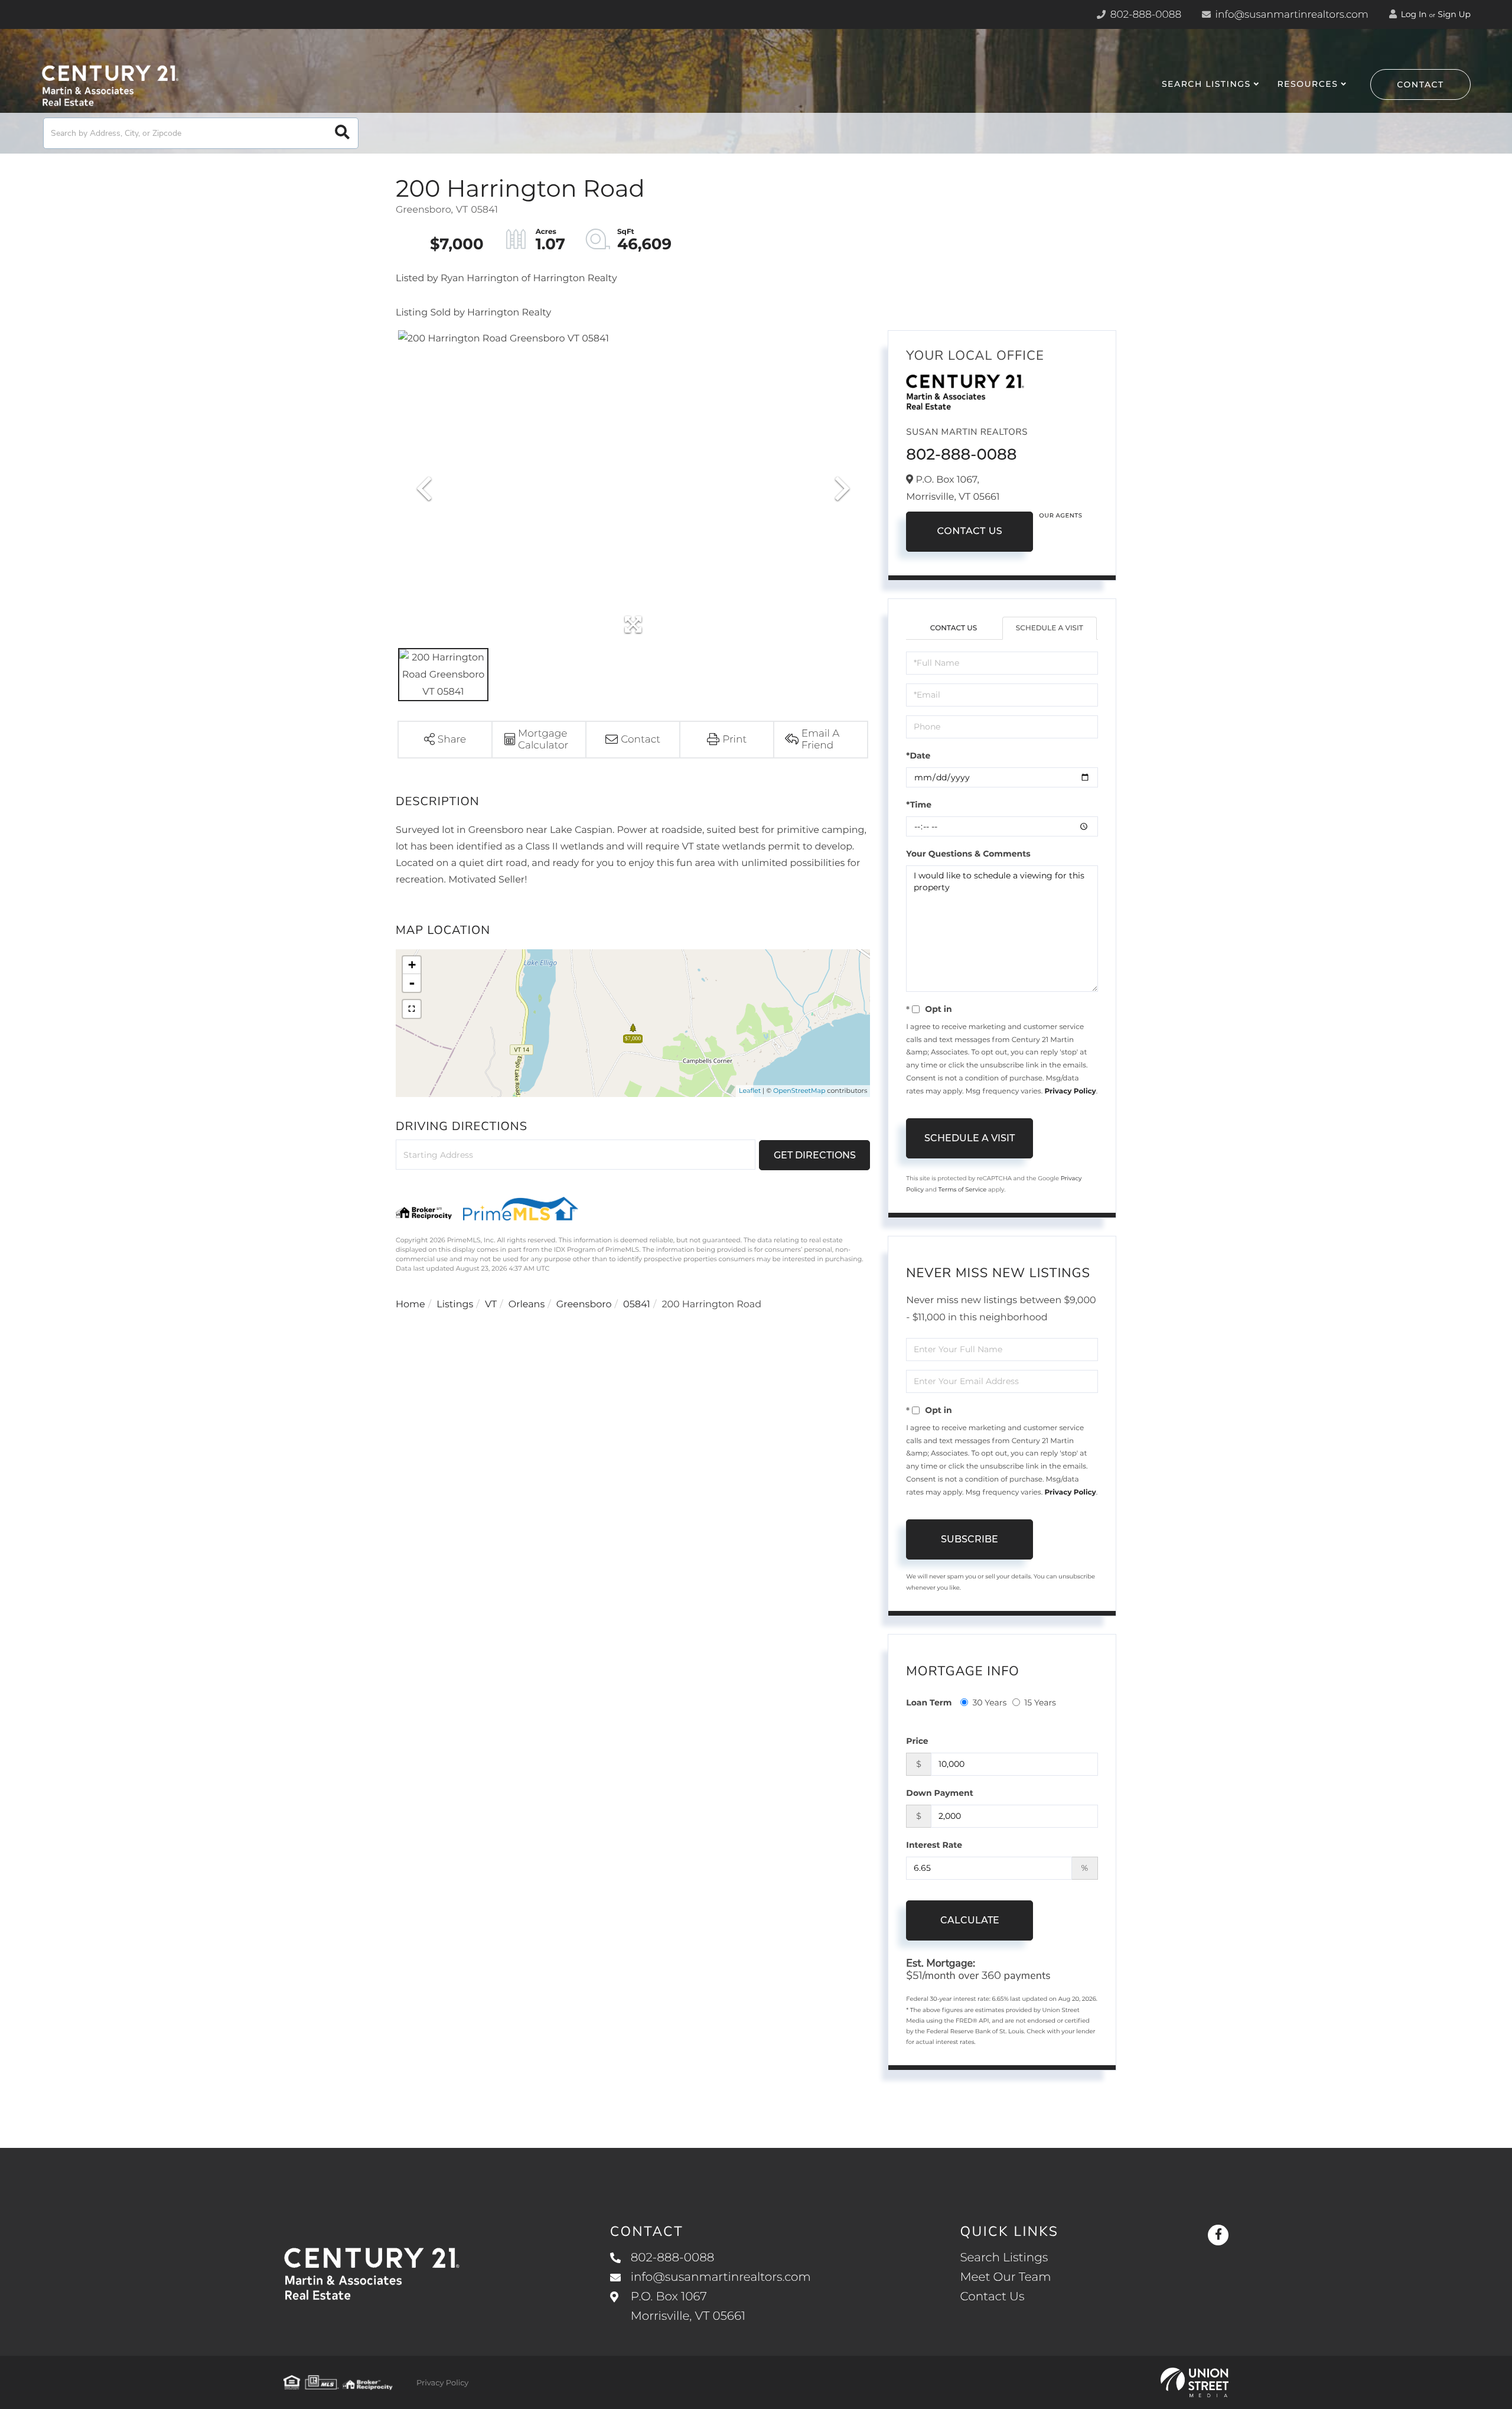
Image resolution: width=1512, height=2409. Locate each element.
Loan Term (929, 1702)
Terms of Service (963, 1189)
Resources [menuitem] (1307, 84)
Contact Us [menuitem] (992, 2297)
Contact (1420, 84)
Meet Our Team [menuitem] (1005, 2277)
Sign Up (1454, 14)
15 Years (1040, 1702)
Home (410, 1305)
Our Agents (1060, 515)
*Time (919, 805)
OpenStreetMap (799, 1090)
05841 (637, 1305)
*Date (918, 756)
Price (917, 1741)
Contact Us (970, 531)
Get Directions (815, 1155)
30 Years (989, 1702)
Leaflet (750, 1090)
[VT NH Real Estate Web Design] (1195, 2382)
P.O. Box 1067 (688, 2307)
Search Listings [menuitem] (1206, 84)
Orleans (527, 1305)
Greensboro (584, 1305)
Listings (455, 1305)
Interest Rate (934, 1845)
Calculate (970, 1920)
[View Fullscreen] (412, 1009)
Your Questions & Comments (968, 854)
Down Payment (940, 1793)
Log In (1413, 14)
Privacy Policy (1070, 1091)
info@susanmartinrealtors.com (1291, 15)
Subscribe (970, 1539)
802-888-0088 (1144, 15)
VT (491, 1305)
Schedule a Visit (1050, 628)
